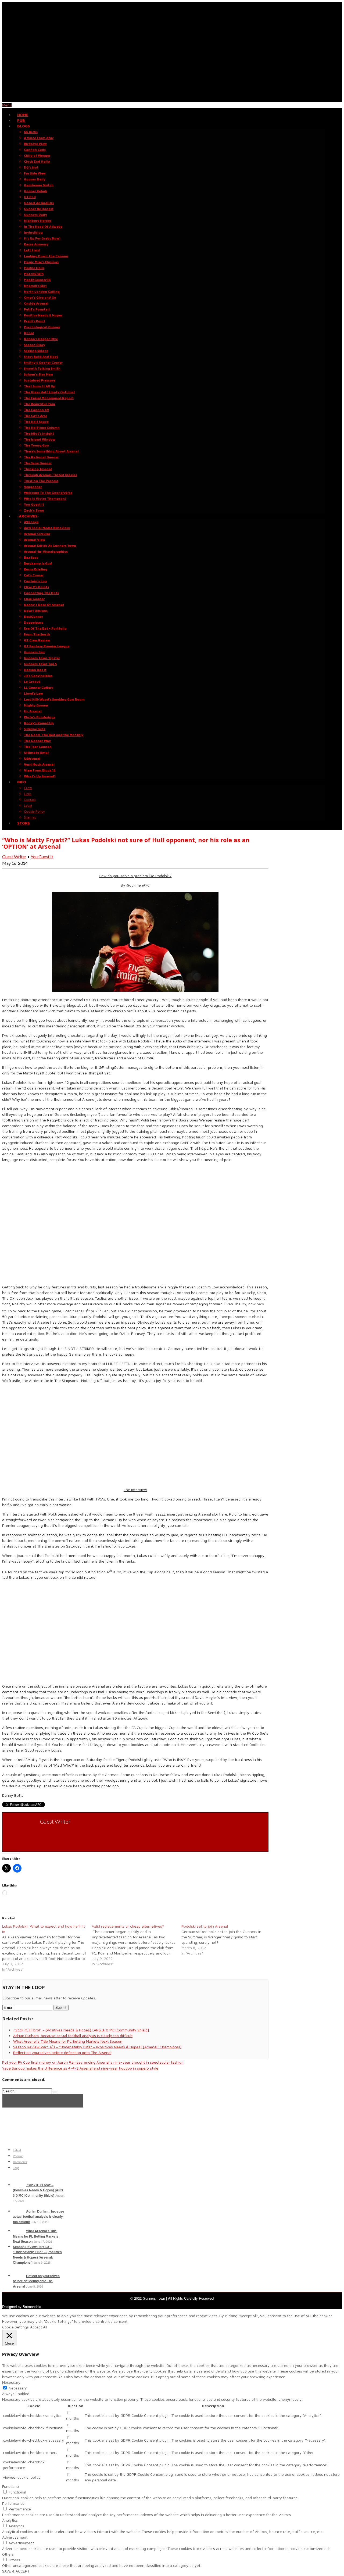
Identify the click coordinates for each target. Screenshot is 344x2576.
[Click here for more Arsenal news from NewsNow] (43, 2101)
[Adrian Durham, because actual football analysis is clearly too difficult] (19, 2211)
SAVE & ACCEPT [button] (16, 2571)
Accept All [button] (39, 2327)
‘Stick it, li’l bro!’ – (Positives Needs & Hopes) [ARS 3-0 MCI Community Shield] (38, 2190)
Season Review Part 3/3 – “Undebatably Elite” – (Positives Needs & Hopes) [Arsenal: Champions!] (37, 2255)
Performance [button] (13, 2503)
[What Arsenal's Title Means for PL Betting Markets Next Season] (19, 2231)
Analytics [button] (10, 2520)
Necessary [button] (11, 2382)
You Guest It (42, 857)
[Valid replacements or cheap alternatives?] (137, 1945)
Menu (7, 105)
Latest (17, 2150)
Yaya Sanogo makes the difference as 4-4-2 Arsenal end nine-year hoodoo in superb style (80, 2068)
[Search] (55, 2092)
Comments (20, 2162)
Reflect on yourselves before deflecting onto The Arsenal (36, 2281)
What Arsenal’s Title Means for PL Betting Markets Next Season (36, 2236)
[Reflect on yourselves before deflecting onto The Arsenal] (19, 2276)
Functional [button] (11, 2486)
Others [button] (8, 2554)
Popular (18, 2156)
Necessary (18, 2388)
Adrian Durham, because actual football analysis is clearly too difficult (39, 2216)
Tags (16, 2168)
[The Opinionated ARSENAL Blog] (172, 99)
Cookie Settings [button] (15, 2327)
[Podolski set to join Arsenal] (226, 1940)
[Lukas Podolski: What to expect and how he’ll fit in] (47, 1948)
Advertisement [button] (15, 2537)
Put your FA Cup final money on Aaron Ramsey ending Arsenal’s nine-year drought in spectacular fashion (93, 2062)
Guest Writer (14, 857)
